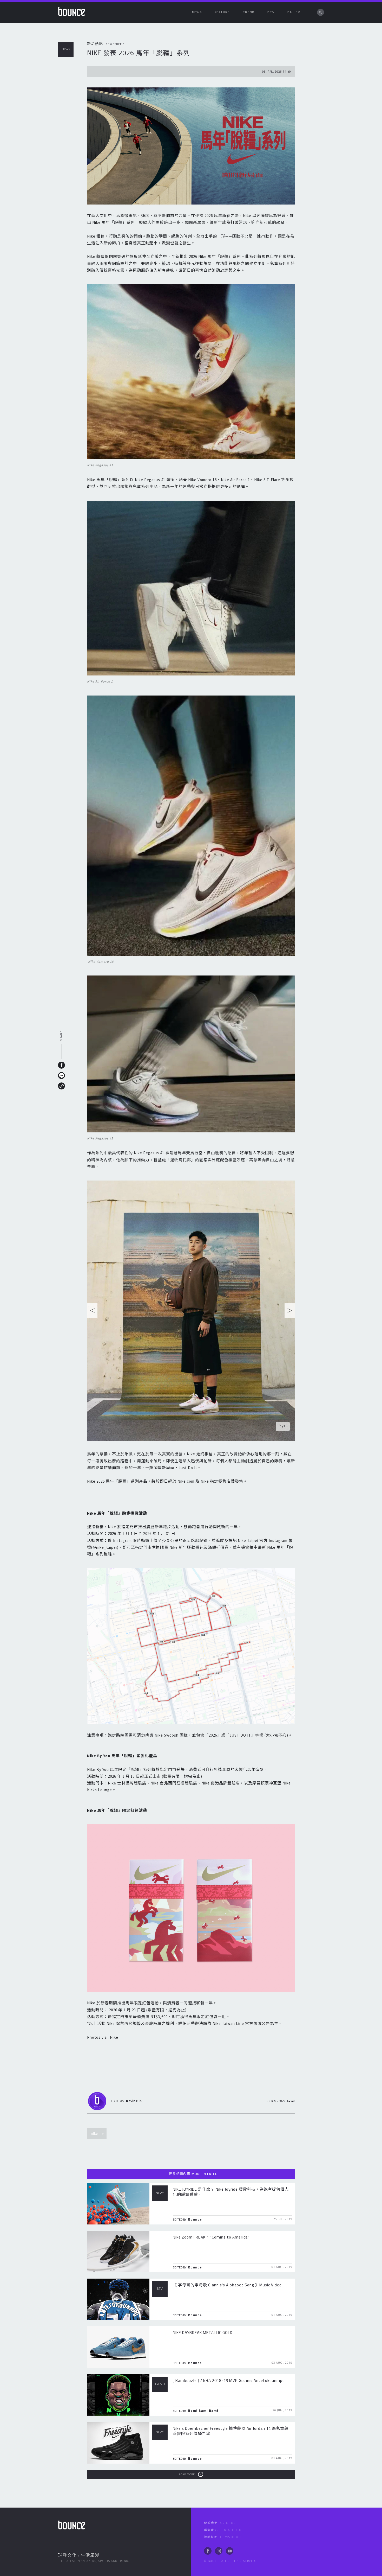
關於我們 (219, 2523)
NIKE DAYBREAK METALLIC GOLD (203, 2333)
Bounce (195, 2219)
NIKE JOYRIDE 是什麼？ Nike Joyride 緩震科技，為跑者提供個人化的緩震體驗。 (231, 2192)
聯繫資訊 (223, 2530)
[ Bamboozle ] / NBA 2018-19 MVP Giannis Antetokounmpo (229, 2380)
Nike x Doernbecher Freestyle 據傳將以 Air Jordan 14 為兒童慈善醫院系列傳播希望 (231, 2431)
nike (94, 2133)
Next (290, 1312)
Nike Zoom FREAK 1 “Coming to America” (211, 2237)
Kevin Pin (134, 2101)
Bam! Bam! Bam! (203, 2411)
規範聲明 (223, 2537)
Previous (92, 1312)
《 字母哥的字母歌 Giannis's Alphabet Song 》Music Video (227, 2285)
